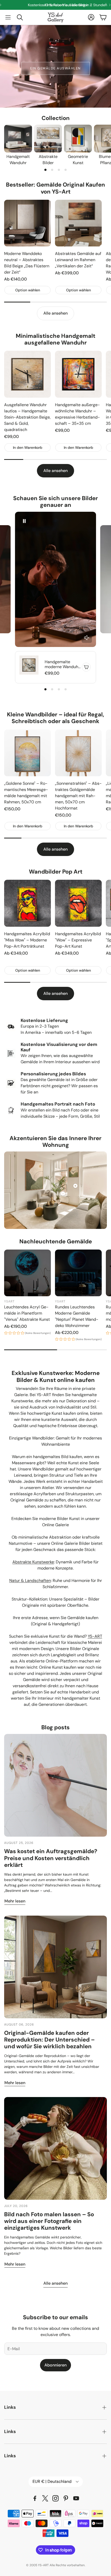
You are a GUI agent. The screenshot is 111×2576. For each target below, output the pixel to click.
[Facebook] (35, 2498)
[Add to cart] (86, 667)
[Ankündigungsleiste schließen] (106, 4)
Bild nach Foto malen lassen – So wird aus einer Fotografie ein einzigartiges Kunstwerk (49, 2221)
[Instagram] (55, 2498)
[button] (8, 17)
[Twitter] (45, 2498)
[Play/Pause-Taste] (24, 521)
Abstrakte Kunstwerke (33, 1562)
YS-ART (95, 1636)
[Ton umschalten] (87, 638)
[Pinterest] (66, 2498)
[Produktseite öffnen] (18, 139)
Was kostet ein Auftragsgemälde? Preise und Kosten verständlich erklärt (51, 1858)
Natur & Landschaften (30, 1581)
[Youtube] (76, 2498)
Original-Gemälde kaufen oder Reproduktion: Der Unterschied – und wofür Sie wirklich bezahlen (49, 2040)
